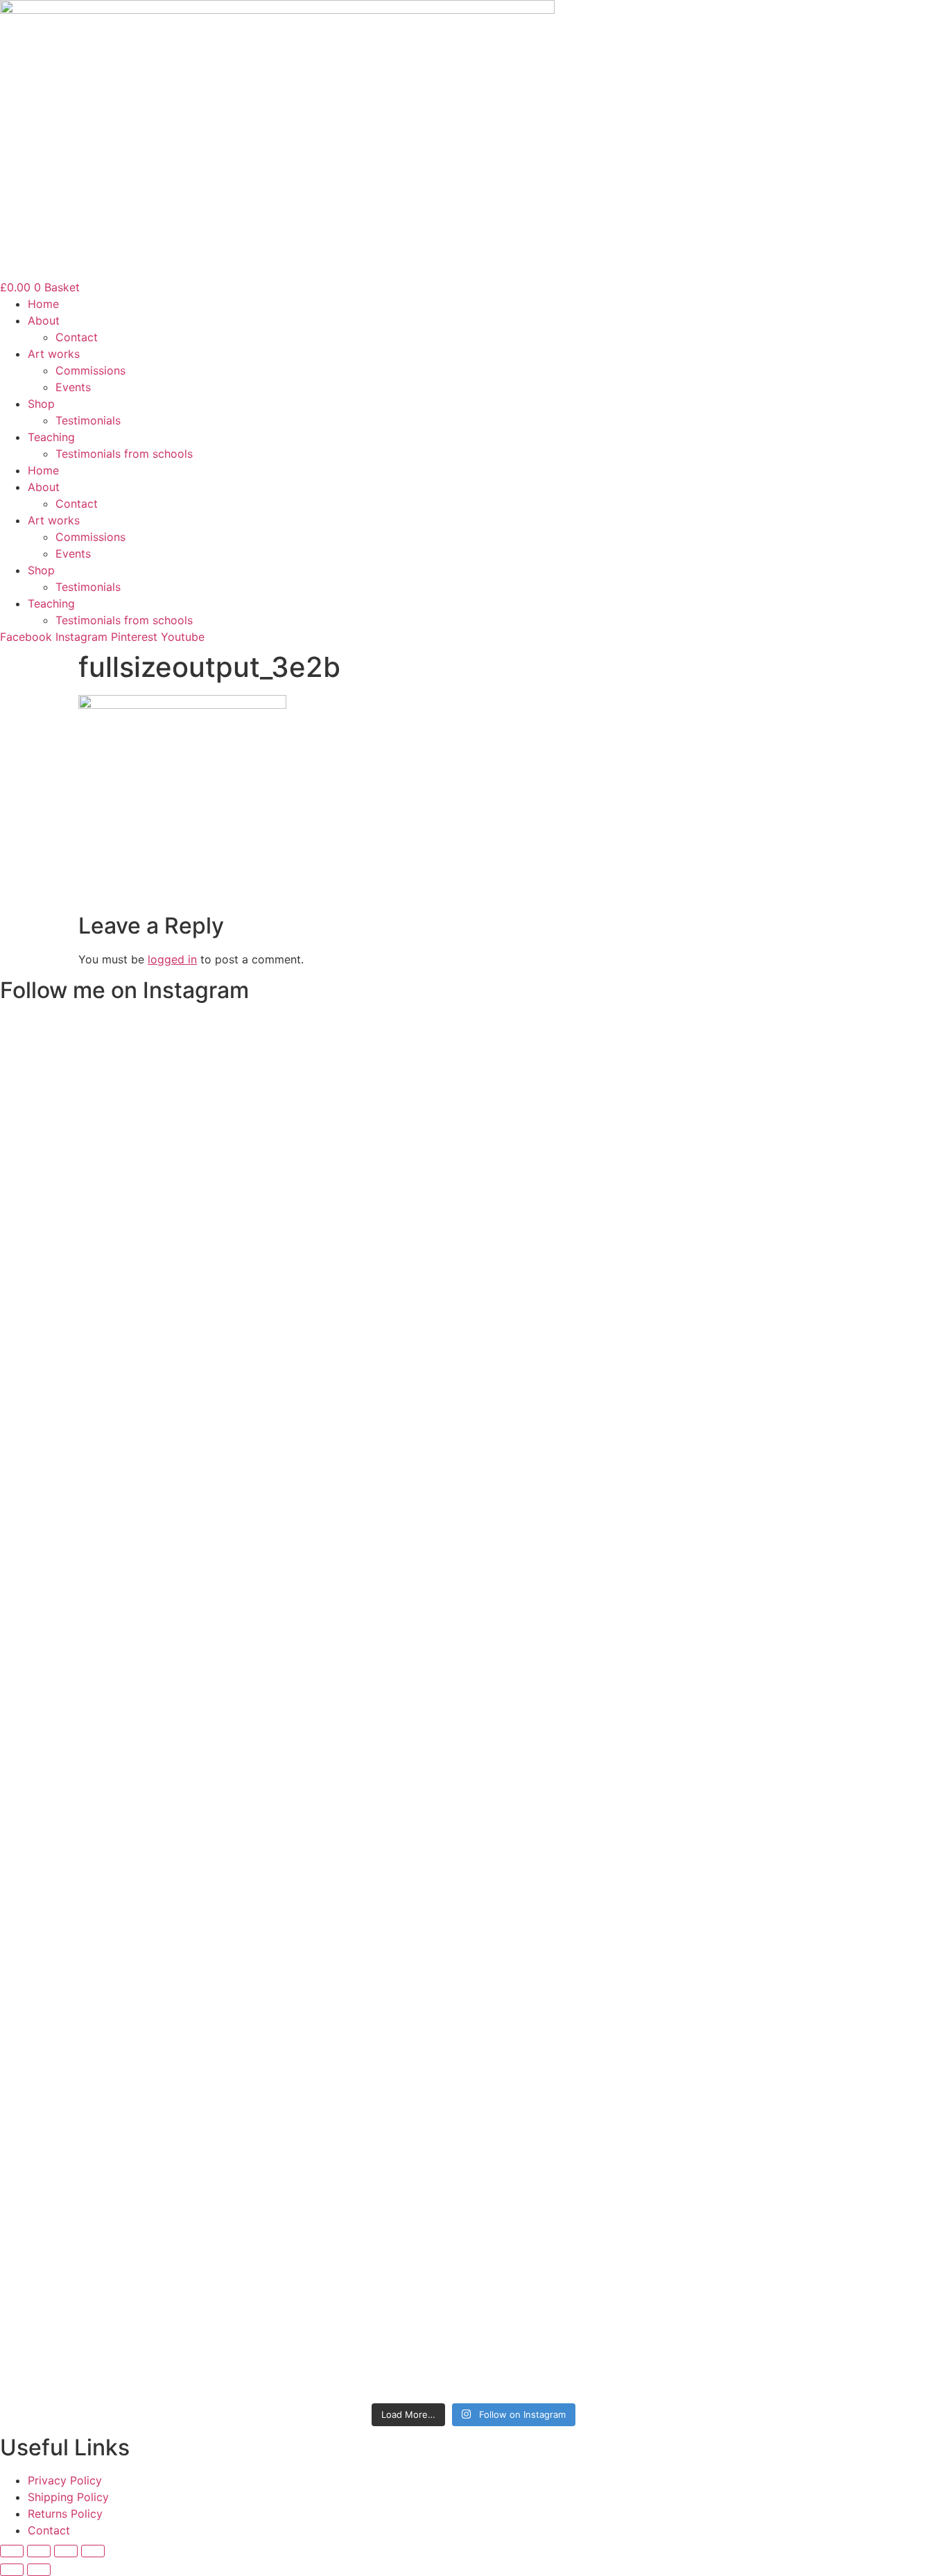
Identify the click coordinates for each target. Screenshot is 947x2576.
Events (73, 387)
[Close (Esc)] (93, 2551)
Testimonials (88, 420)
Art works (54, 354)
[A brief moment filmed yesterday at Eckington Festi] (359, 1751)
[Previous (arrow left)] (12, 2570)
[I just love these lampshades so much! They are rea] (474, 1984)
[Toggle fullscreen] (39, 2551)
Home (43, 304)
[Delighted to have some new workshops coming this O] (359, 1257)
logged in (172, 959)
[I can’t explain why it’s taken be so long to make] (474, 1298)
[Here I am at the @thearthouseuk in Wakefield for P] (245, 1701)
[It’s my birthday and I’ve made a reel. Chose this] (588, 1215)
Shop (41, 404)
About (44, 320)
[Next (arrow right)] (39, 2570)
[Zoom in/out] (12, 2551)
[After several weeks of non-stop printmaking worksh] (702, 1165)
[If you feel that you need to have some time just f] (245, 1207)
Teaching (51, 437)
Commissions (90, 370)
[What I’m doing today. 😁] (588, 1592)
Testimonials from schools (124, 454)
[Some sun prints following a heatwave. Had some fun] (702, 1984)
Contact (77, 337)
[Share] (66, 2551)
